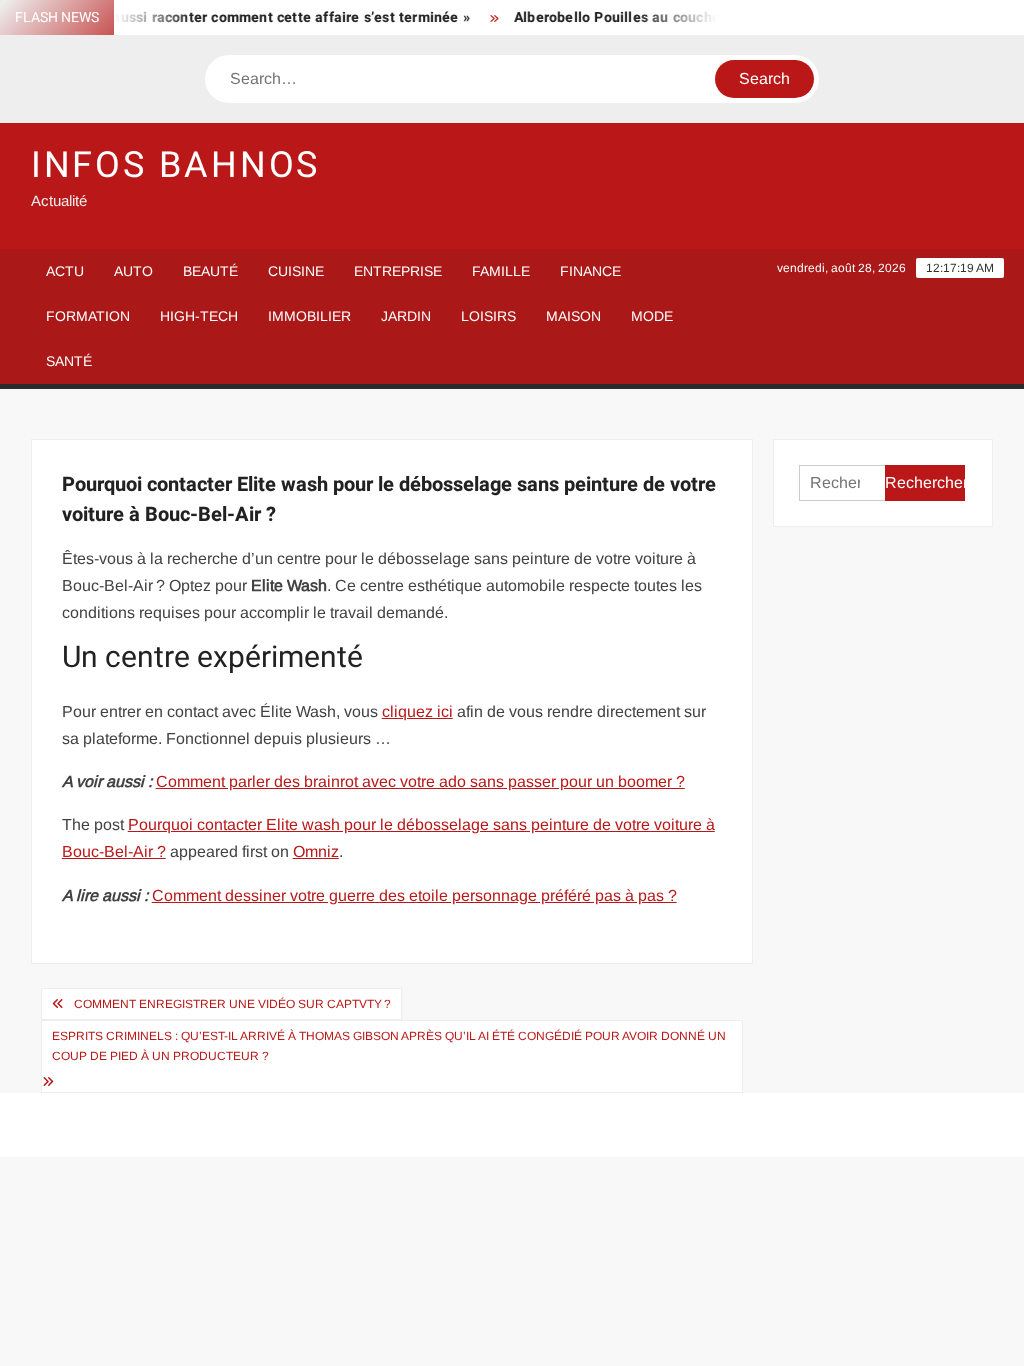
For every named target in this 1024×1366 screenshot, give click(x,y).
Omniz (316, 851)
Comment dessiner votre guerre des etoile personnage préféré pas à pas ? (414, 895)
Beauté (210, 271)
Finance (590, 271)
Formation (88, 316)
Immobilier (309, 316)
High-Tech (199, 316)
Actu (65, 271)
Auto (133, 271)
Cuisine (296, 271)
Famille (501, 271)
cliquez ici (417, 711)
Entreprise (398, 271)
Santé (69, 361)
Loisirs (488, 316)
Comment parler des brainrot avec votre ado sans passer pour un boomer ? (420, 781)
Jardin (406, 316)
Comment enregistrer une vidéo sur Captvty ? (232, 1004)
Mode (652, 316)
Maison (573, 316)
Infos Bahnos (176, 165)
